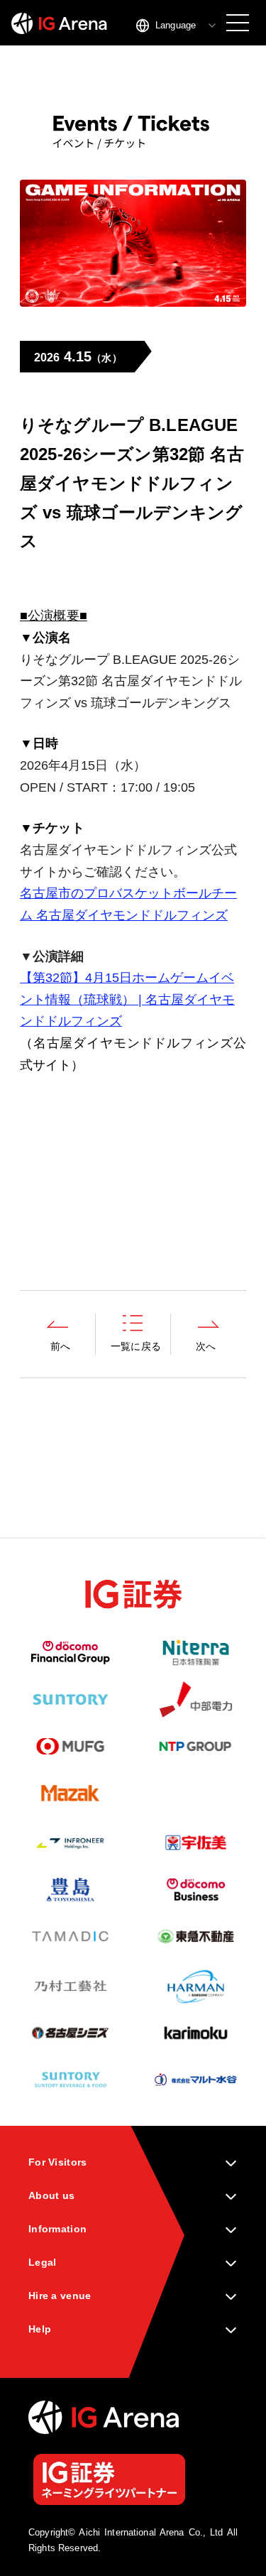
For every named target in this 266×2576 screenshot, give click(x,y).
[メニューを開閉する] (238, 23)
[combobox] (177, 26)
